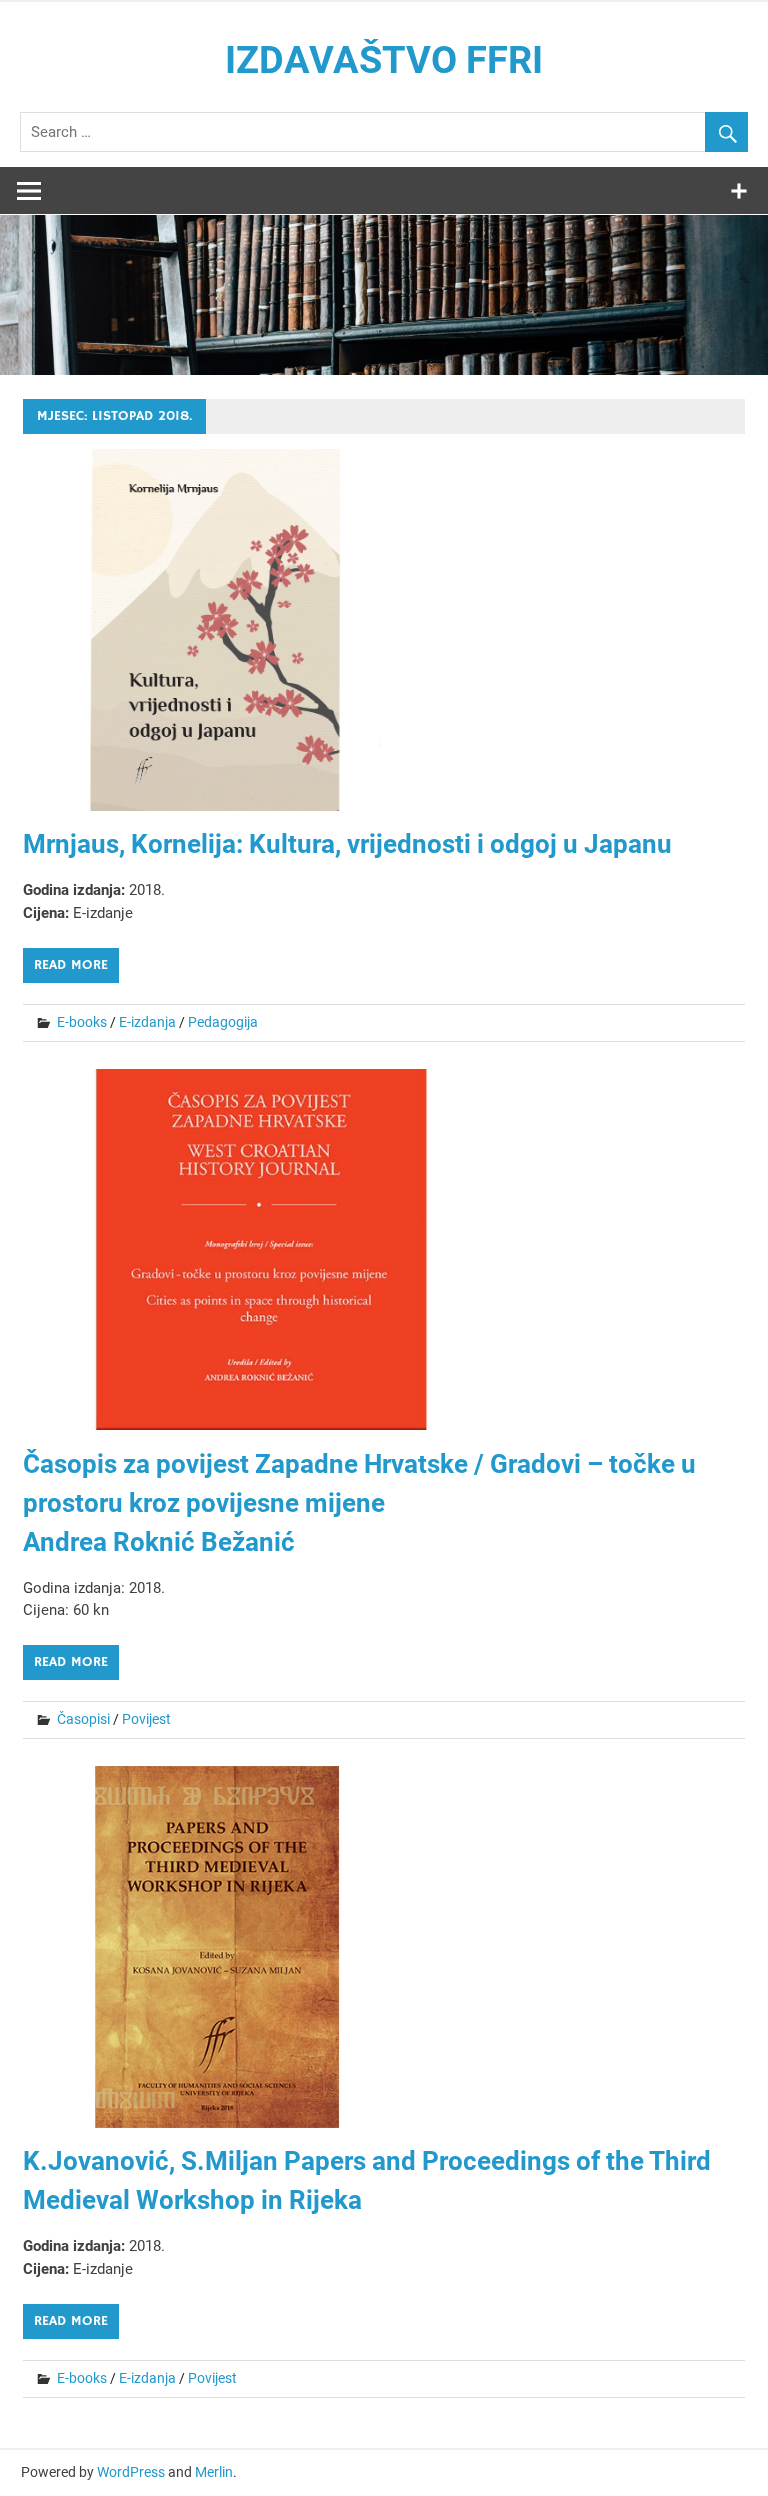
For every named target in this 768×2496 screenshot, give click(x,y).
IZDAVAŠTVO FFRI (384, 60)
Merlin (214, 2472)
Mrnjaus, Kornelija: (347, 844)
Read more (71, 965)
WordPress (131, 2472)
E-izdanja (147, 1022)
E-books (82, 1022)
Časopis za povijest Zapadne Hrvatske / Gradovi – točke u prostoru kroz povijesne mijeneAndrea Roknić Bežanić (359, 1503)
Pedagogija (223, 1022)
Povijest (146, 1719)
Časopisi (83, 1719)
